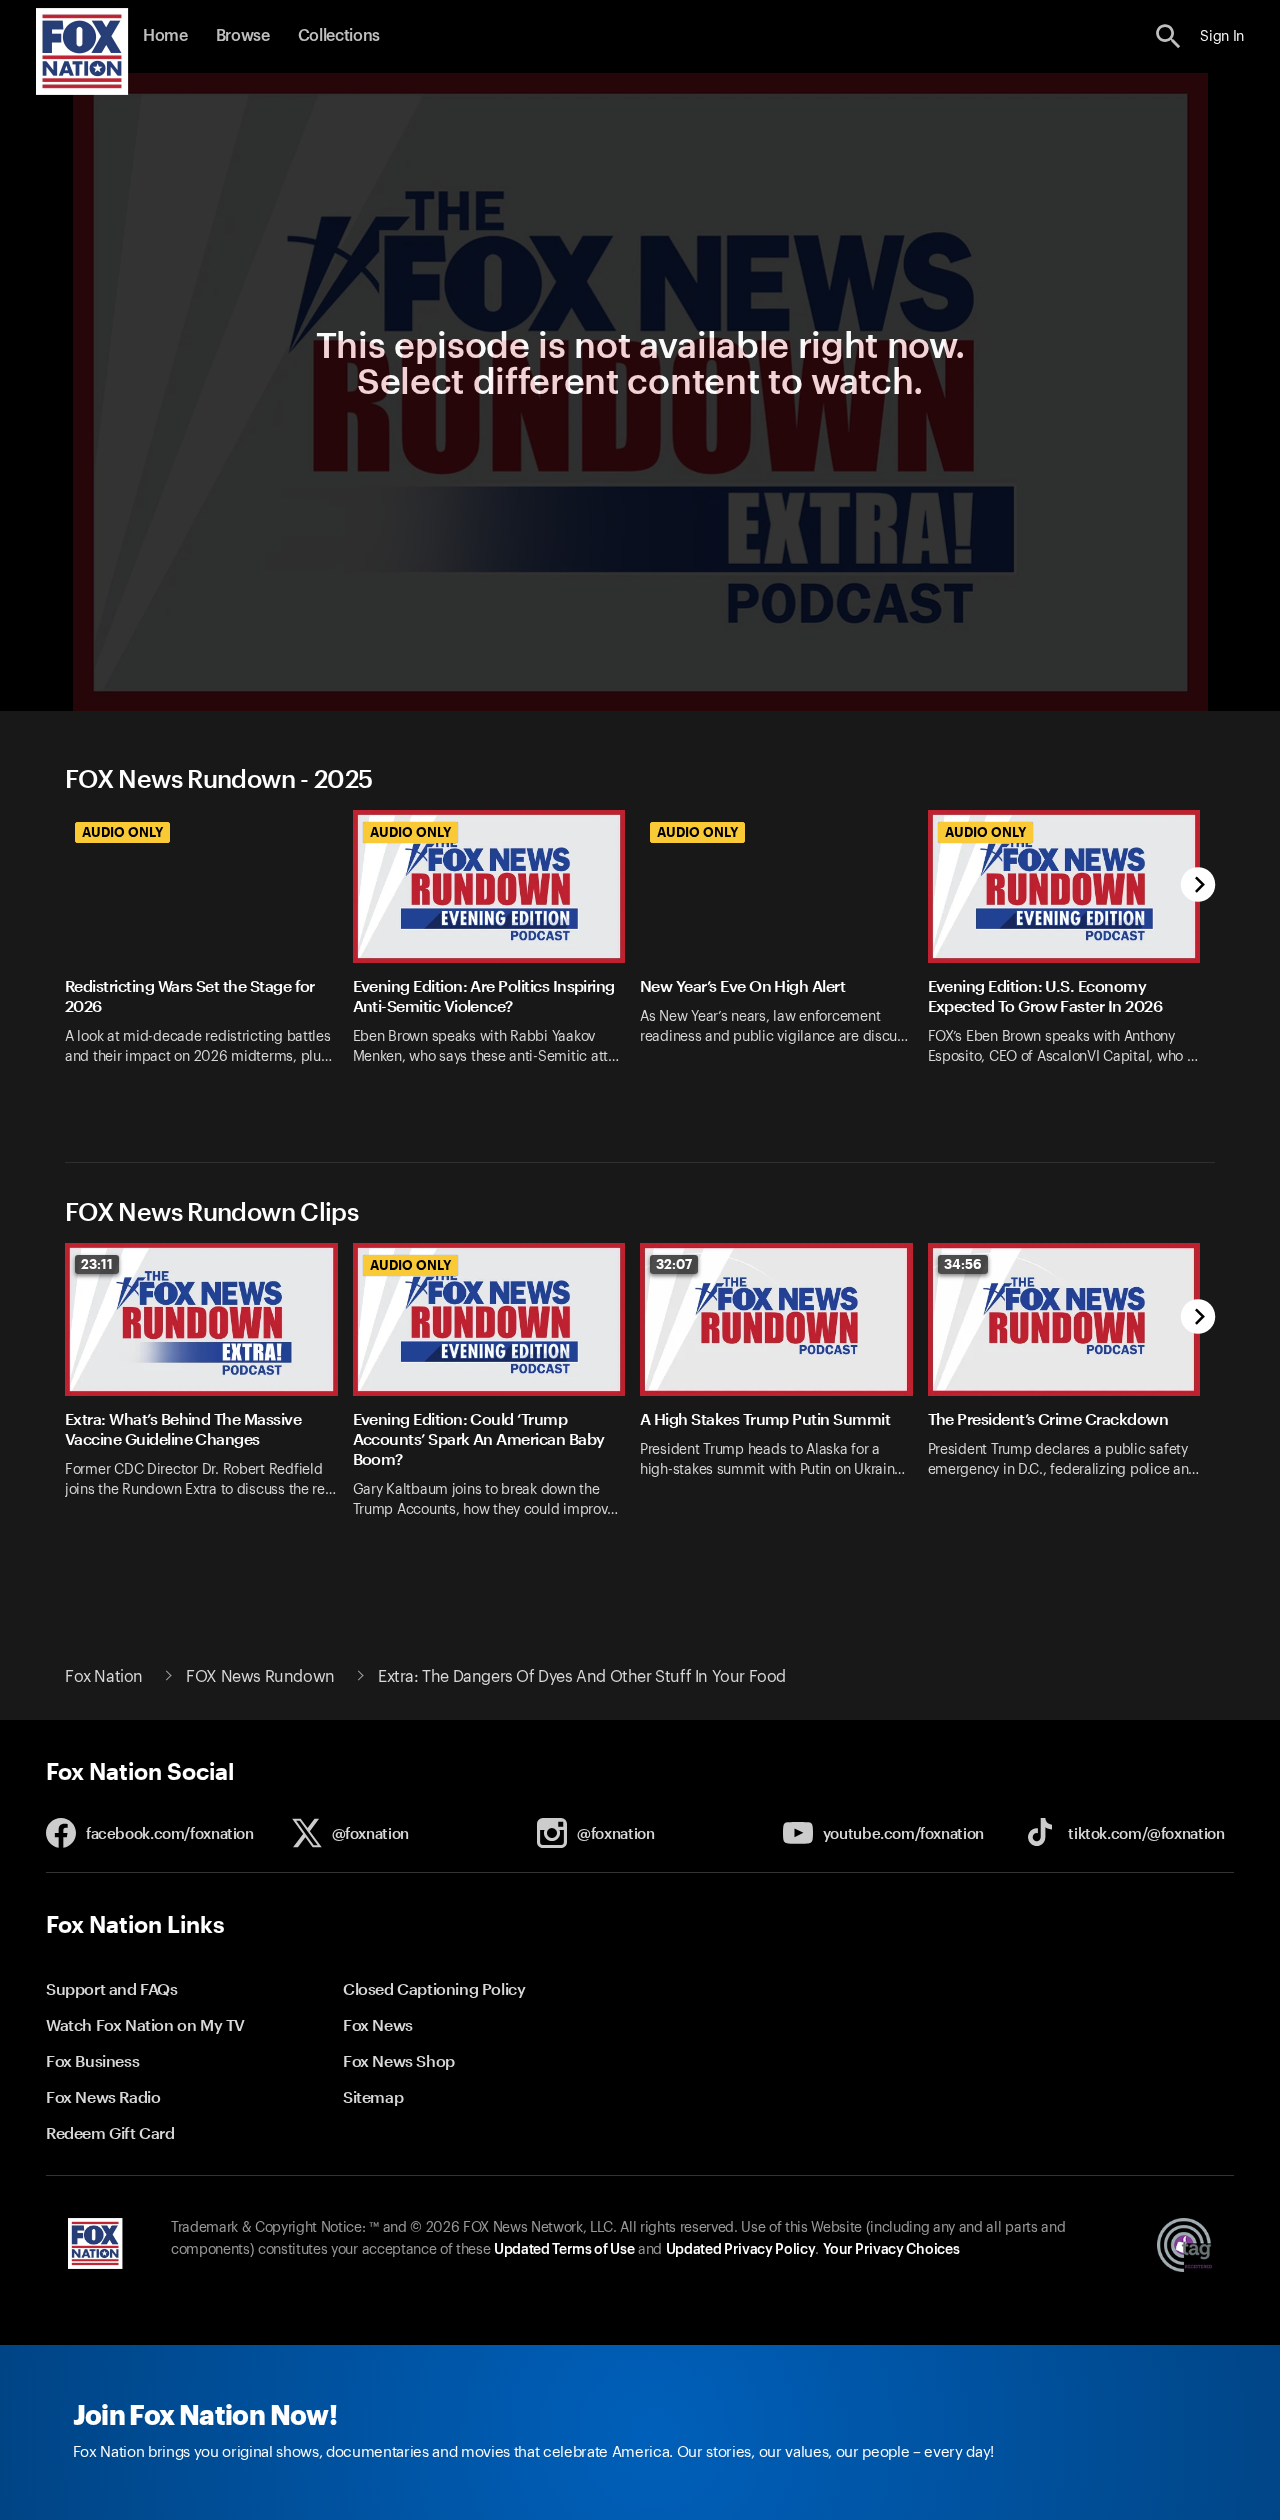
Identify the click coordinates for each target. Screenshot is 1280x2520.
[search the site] (1168, 36)
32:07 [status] (674, 1264)
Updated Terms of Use (564, 2250)
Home (165, 36)
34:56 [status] (963, 1264)
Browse (243, 36)
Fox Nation (104, 1677)
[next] (1198, 886)
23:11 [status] (97, 1264)
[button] (1168, 36)
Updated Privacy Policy (741, 2250)
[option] (209, 960)
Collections (339, 36)
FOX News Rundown (260, 1677)
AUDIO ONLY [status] (122, 832)
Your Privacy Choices (891, 2250)
